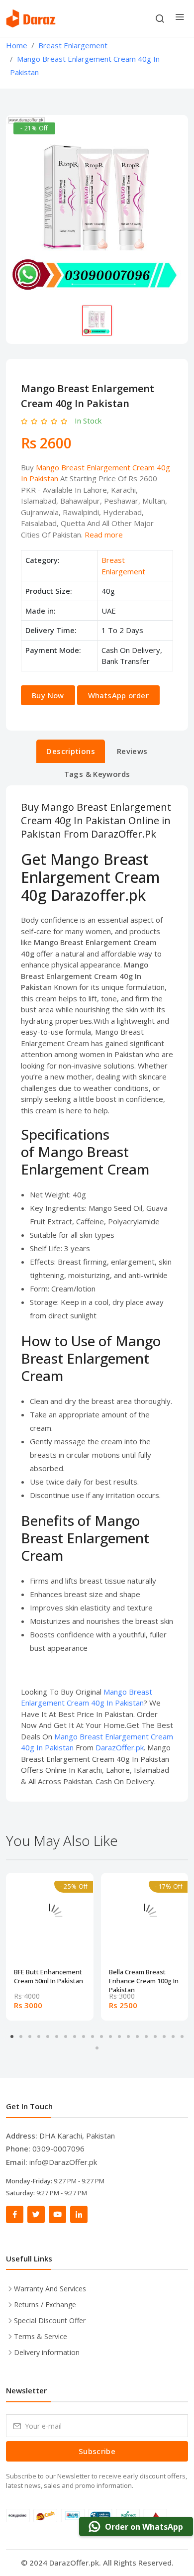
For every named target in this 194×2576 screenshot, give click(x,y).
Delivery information (47, 2352)
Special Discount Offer (50, 2320)
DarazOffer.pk (120, 1747)
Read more (104, 535)
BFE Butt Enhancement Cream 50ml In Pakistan (48, 1976)
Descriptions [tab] (71, 751)
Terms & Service (41, 2336)
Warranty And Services (50, 2289)
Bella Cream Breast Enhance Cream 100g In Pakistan (144, 1977)
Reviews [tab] (132, 751)
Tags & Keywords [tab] (97, 774)
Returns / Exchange (45, 2305)
